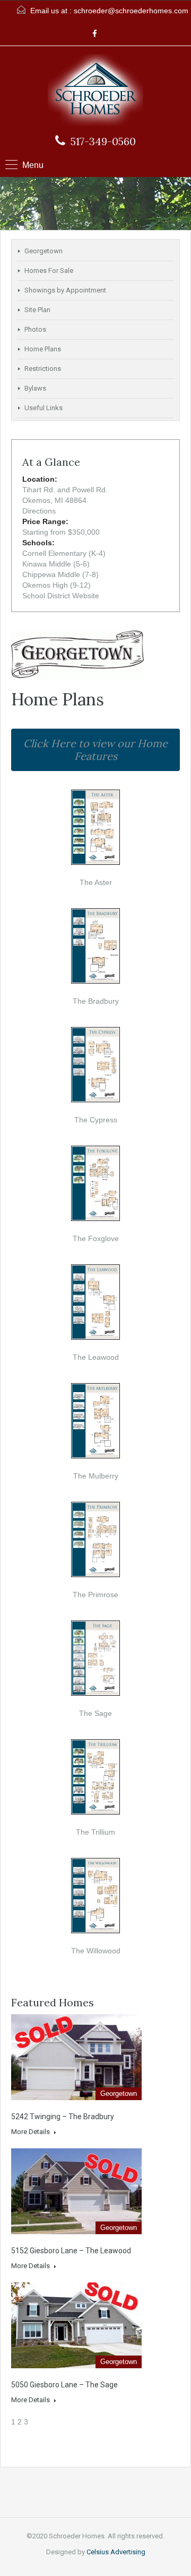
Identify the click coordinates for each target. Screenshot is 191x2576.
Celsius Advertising (116, 2552)
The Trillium (95, 1832)
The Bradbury (96, 1001)
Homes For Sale (49, 271)
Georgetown (44, 251)
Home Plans (43, 349)
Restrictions (43, 369)
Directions (39, 511)
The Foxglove (96, 1238)
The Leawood (96, 1357)
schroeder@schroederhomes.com (131, 11)
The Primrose (95, 1595)
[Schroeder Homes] (95, 91)
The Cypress (96, 1120)
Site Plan (37, 310)
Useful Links (44, 408)
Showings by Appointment (65, 290)
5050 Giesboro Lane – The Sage (64, 2385)
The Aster (96, 882)
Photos (35, 329)
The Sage (95, 1713)
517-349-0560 (103, 141)
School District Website (61, 596)
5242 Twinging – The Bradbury (63, 2117)
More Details (31, 2132)
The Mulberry (96, 1476)
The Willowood (96, 1951)
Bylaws (35, 388)
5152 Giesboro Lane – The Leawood (71, 2251)
